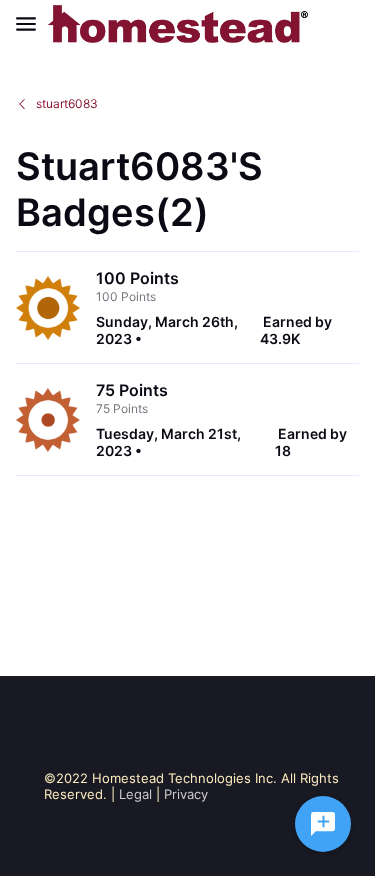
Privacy (186, 794)
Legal (135, 794)
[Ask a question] (323, 824)
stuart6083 (67, 103)
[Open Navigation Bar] (32, 24)
